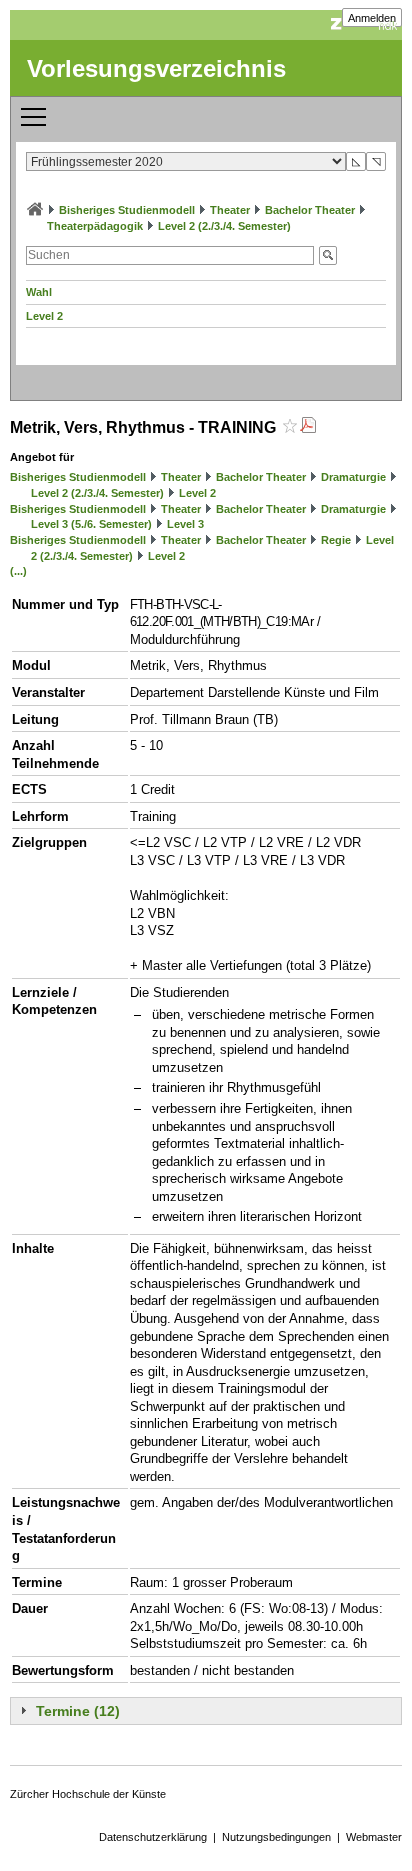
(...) (18, 571)
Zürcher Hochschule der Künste (88, 1794)
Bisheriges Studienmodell (127, 210)
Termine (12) (78, 1711)
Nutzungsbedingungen (276, 1837)
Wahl (39, 292)
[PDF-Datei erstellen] (308, 427)
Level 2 (44, 316)
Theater (230, 210)
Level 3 (185, 524)
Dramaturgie (353, 477)
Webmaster (374, 1837)
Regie (336, 540)
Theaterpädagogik (95, 226)
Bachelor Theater (310, 210)
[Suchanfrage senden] (328, 255)
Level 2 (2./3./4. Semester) (224, 226)
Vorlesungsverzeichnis (156, 68)
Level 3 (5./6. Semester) (91, 524)
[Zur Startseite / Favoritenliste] (35, 210)
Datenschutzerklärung (153, 1837)
